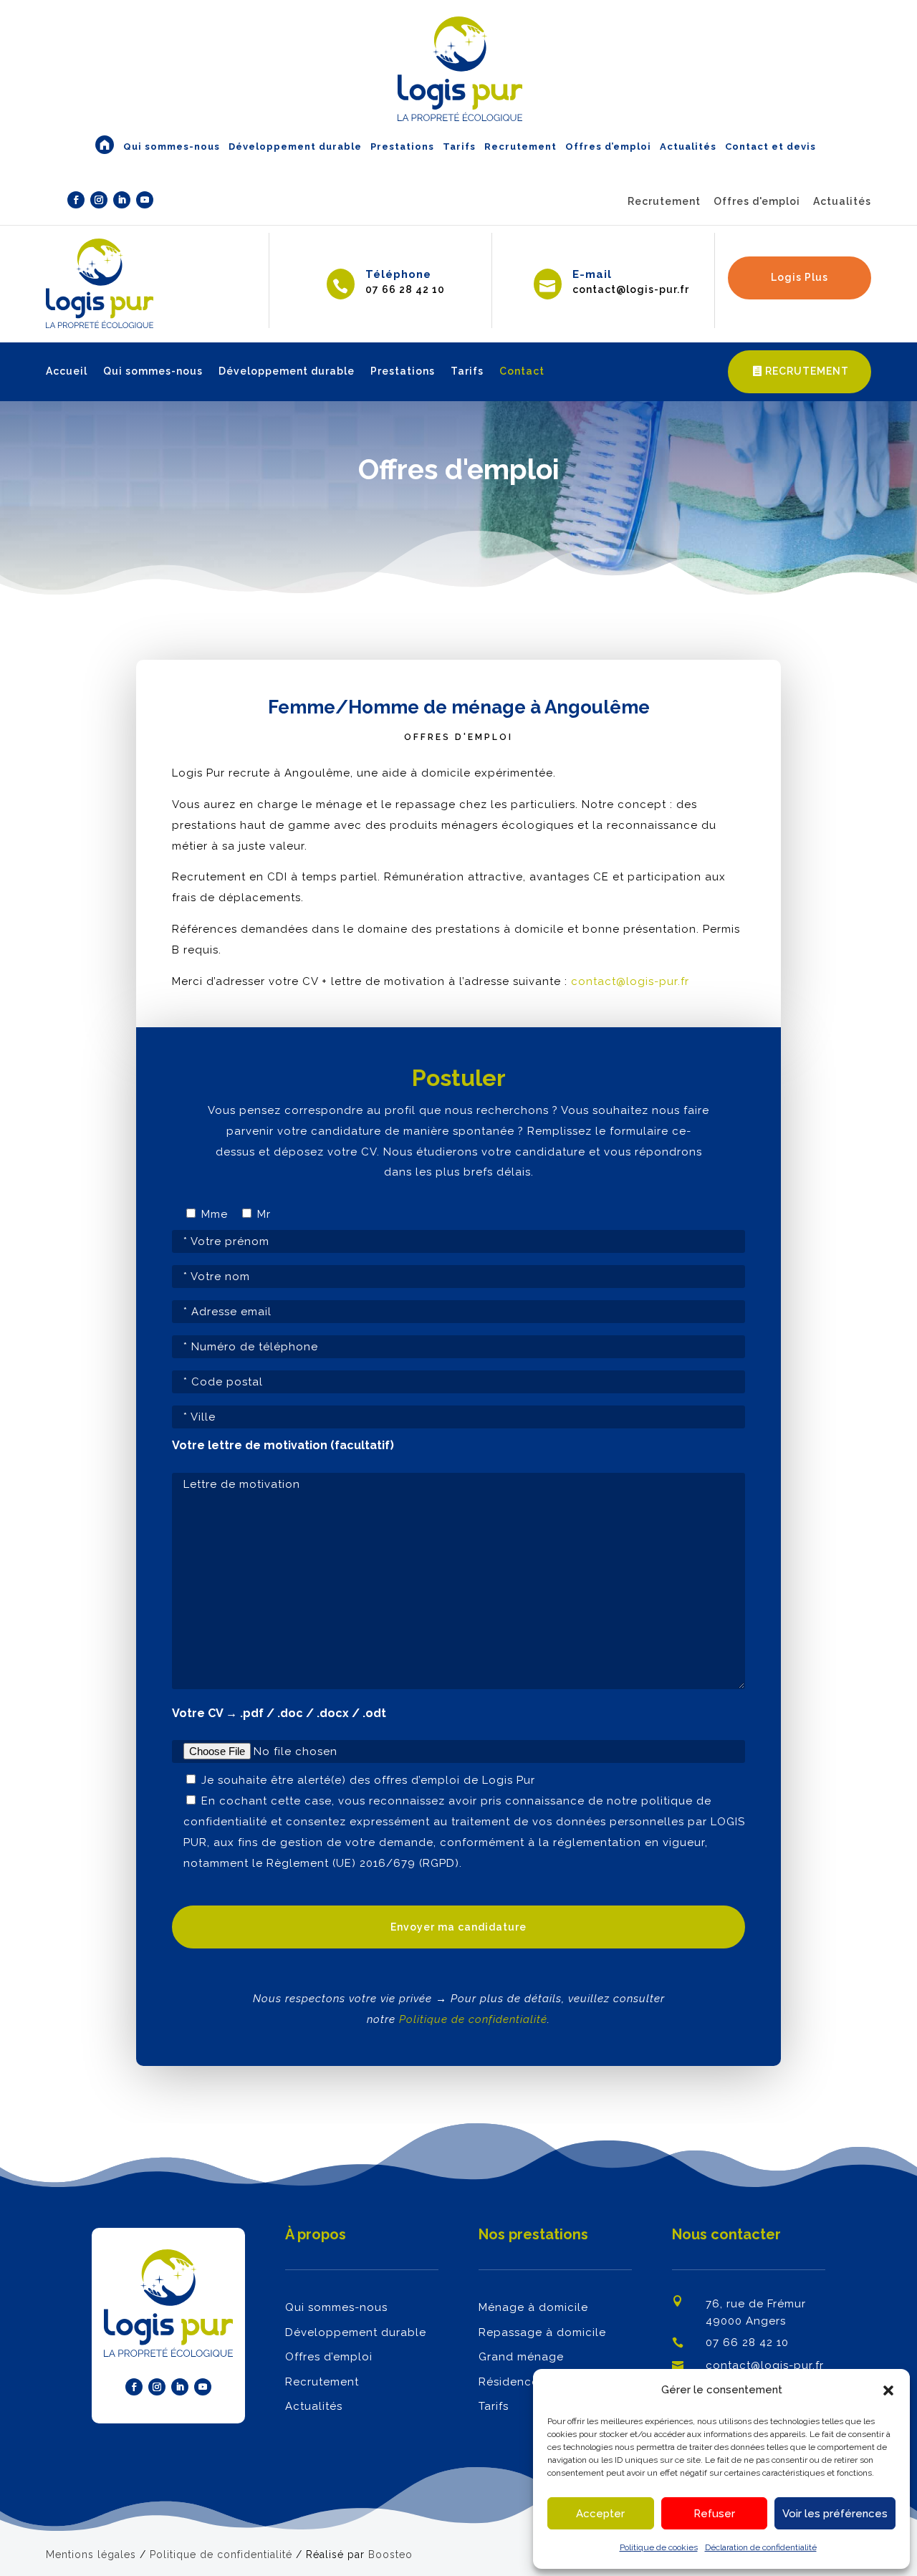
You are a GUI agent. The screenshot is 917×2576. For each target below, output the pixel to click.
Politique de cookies (659, 2547)
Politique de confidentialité (473, 2019)
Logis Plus (800, 277)
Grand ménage (521, 2357)
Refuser (714, 2514)
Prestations (403, 371)
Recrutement (664, 201)
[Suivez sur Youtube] (145, 200)
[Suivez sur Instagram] (99, 200)
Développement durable (287, 371)
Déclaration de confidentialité (761, 2547)
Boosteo (390, 2555)
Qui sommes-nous (153, 371)
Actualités (842, 201)
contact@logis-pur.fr (630, 981)
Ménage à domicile (533, 2307)
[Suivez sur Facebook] (76, 200)
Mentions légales (91, 2555)
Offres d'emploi (757, 201)
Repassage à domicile (542, 2332)
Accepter (600, 2514)
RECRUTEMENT (807, 371)
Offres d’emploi (329, 2357)
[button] (888, 2390)
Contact (522, 371)
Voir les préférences (835, 2514)
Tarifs (467, 371)
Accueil (67, 371)
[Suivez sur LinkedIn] (122, 200)
